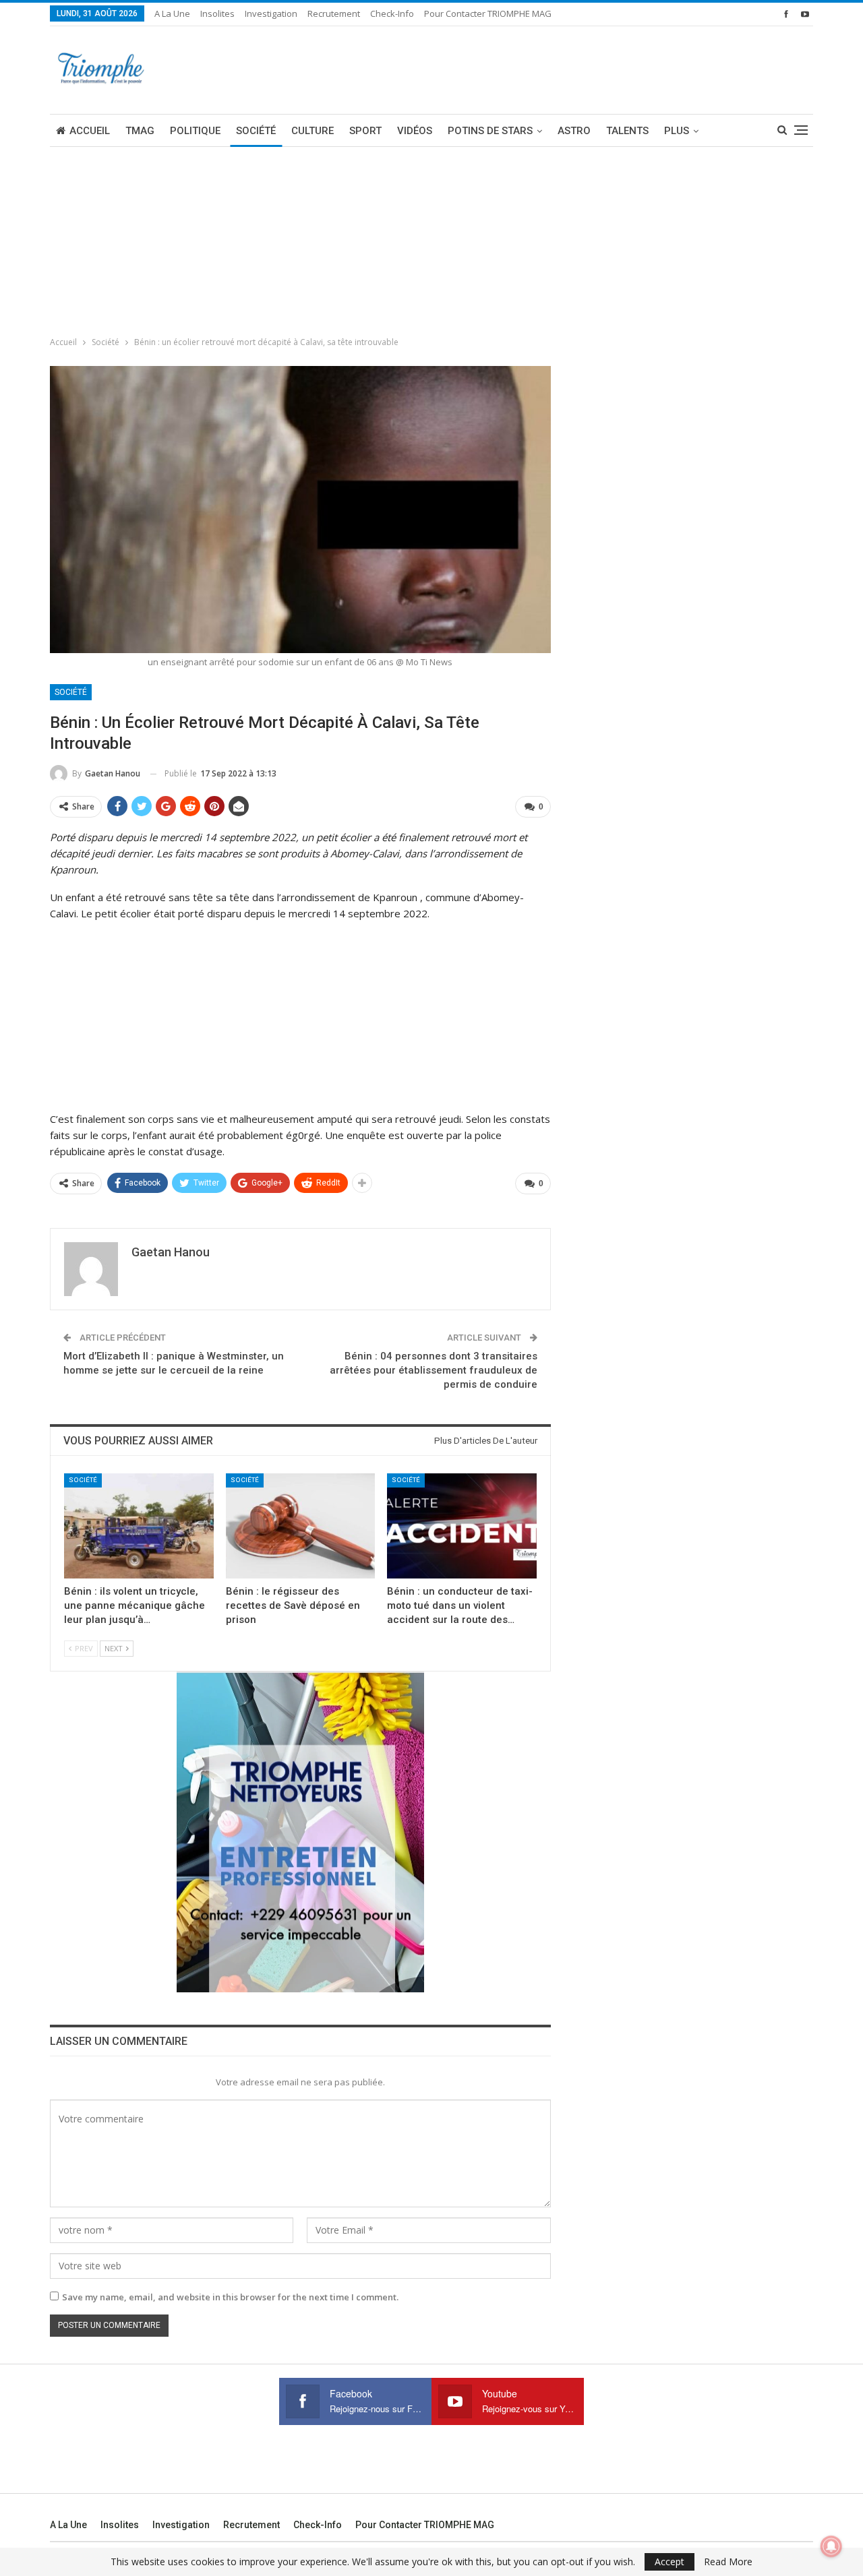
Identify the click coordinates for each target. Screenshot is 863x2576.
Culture (313, 131)
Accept (669, 2562)
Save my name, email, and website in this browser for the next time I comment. (230, 2297)
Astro (574, 131)
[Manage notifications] (831, 2546)
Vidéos (415, 131)
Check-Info (392, 13)
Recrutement (334, 13)
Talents (627, 131)
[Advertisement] (101, 237)
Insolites (217, 13)
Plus (677, 131)
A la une (172, 13)
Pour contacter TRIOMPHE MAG (488, 13)
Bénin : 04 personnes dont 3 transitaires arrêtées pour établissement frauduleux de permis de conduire (434, 1370)
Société (256, 131)
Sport (365, 131)
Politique (195, 131)
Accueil (90, 131)
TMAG (140, 131)
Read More (728, 2562)
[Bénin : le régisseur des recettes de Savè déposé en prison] (301, 1526)
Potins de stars (490, 131)
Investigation (271, 13)
